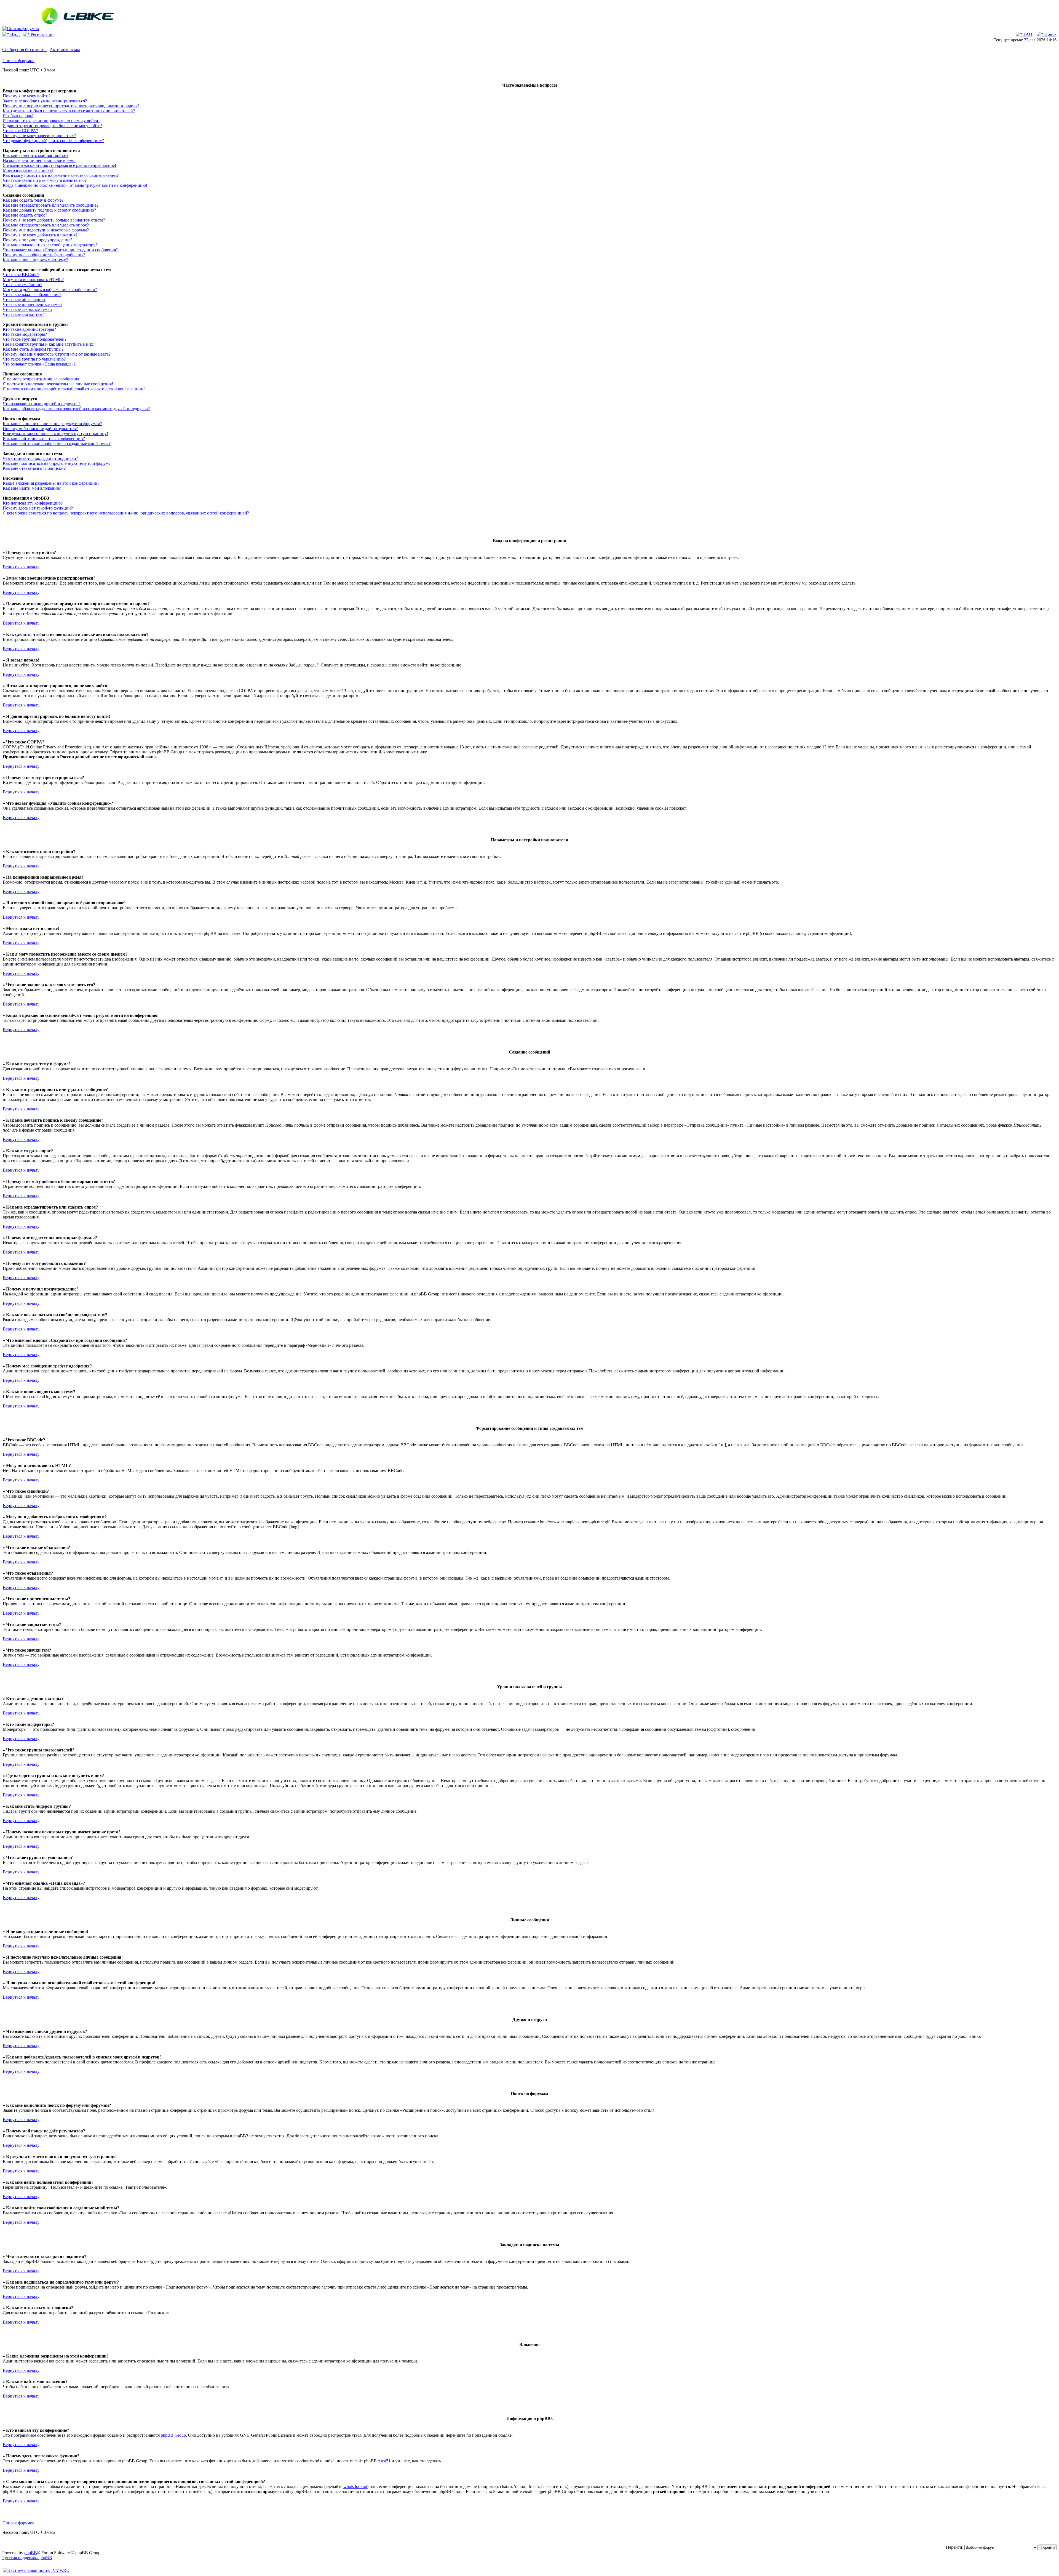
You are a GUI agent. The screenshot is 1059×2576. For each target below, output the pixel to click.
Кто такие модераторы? (25, 334)
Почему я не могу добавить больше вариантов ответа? (54, 220)
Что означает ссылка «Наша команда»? (39, 364)
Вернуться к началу (21, 567)
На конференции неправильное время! (39, 160)
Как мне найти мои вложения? (32, 488)
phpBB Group (173, 2435)
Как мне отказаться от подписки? (34, 468)
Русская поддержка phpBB (27, 2558)
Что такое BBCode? (21, 275)
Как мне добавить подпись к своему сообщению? (49, 210)
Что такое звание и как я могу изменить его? (45, 180)
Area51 (384, 2461)
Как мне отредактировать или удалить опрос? (46, 225)
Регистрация (42, 34)
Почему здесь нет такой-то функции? (38, 508)
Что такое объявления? (24, 299)
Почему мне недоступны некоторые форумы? (46, 230)
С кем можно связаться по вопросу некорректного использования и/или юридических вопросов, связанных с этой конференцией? (126, 513)
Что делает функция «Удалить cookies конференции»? (53, 141)
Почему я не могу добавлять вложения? (40, 235)
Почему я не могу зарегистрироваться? (39, 136)
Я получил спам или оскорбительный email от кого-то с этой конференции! (74, 389)
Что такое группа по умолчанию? (34, 359)
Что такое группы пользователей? (35, 339)
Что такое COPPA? (20, 131)
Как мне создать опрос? (25, 215)
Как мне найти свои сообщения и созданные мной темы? (57, 443)
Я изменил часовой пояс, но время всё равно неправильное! (59, 165)
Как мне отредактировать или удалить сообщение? (51, 205)
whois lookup (355, 2486)
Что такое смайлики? (22, 285)
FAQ (1027, 34)
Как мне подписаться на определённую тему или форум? (57, 463)
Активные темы (65, 50)
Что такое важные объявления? (32, 294)
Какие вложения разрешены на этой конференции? (51, 483)
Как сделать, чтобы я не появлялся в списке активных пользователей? (69, 111)
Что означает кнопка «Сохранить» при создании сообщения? (60, 250)
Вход (14, 34)
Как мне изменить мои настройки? (36, 155)
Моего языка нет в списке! (28, 170)
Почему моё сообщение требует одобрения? (44, 255)
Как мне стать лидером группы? (33, 349)
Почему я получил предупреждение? (38, 240)
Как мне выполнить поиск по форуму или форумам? (52, 424)
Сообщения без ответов (24, 50)
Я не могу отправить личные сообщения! (42, 379)
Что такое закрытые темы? (28, 309)
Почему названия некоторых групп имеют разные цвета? (57, 354)
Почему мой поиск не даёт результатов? (40, 429)
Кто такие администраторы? (29, 329)
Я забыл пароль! (18, 116)
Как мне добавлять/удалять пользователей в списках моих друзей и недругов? (76, 409)
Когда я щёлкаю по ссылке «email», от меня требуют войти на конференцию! (75, 185)
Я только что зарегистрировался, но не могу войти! (51, 121)
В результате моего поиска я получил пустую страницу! (55, 434)
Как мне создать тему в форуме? (33, 200)
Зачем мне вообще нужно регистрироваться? (45, 101)
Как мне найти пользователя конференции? (44, 438)
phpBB (31, 2553)
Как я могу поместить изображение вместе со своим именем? (61, 175)
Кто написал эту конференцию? (33, 503)
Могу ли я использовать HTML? (33, 280)
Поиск (1050, 34)
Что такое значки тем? (23, 314)
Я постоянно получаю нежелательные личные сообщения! (58, 384)
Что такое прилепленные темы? (33, 304)
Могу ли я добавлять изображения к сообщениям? (50, 290)
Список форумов (18, 61)
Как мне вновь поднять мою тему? (35, 260)
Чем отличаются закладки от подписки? (40, 458)
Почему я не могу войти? (27, 96)
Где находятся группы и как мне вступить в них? (49, 344)
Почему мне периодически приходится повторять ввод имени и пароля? (71, 106)
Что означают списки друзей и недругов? (42, 404)
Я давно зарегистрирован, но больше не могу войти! (52, 126)
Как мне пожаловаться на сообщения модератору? (50, 245)
